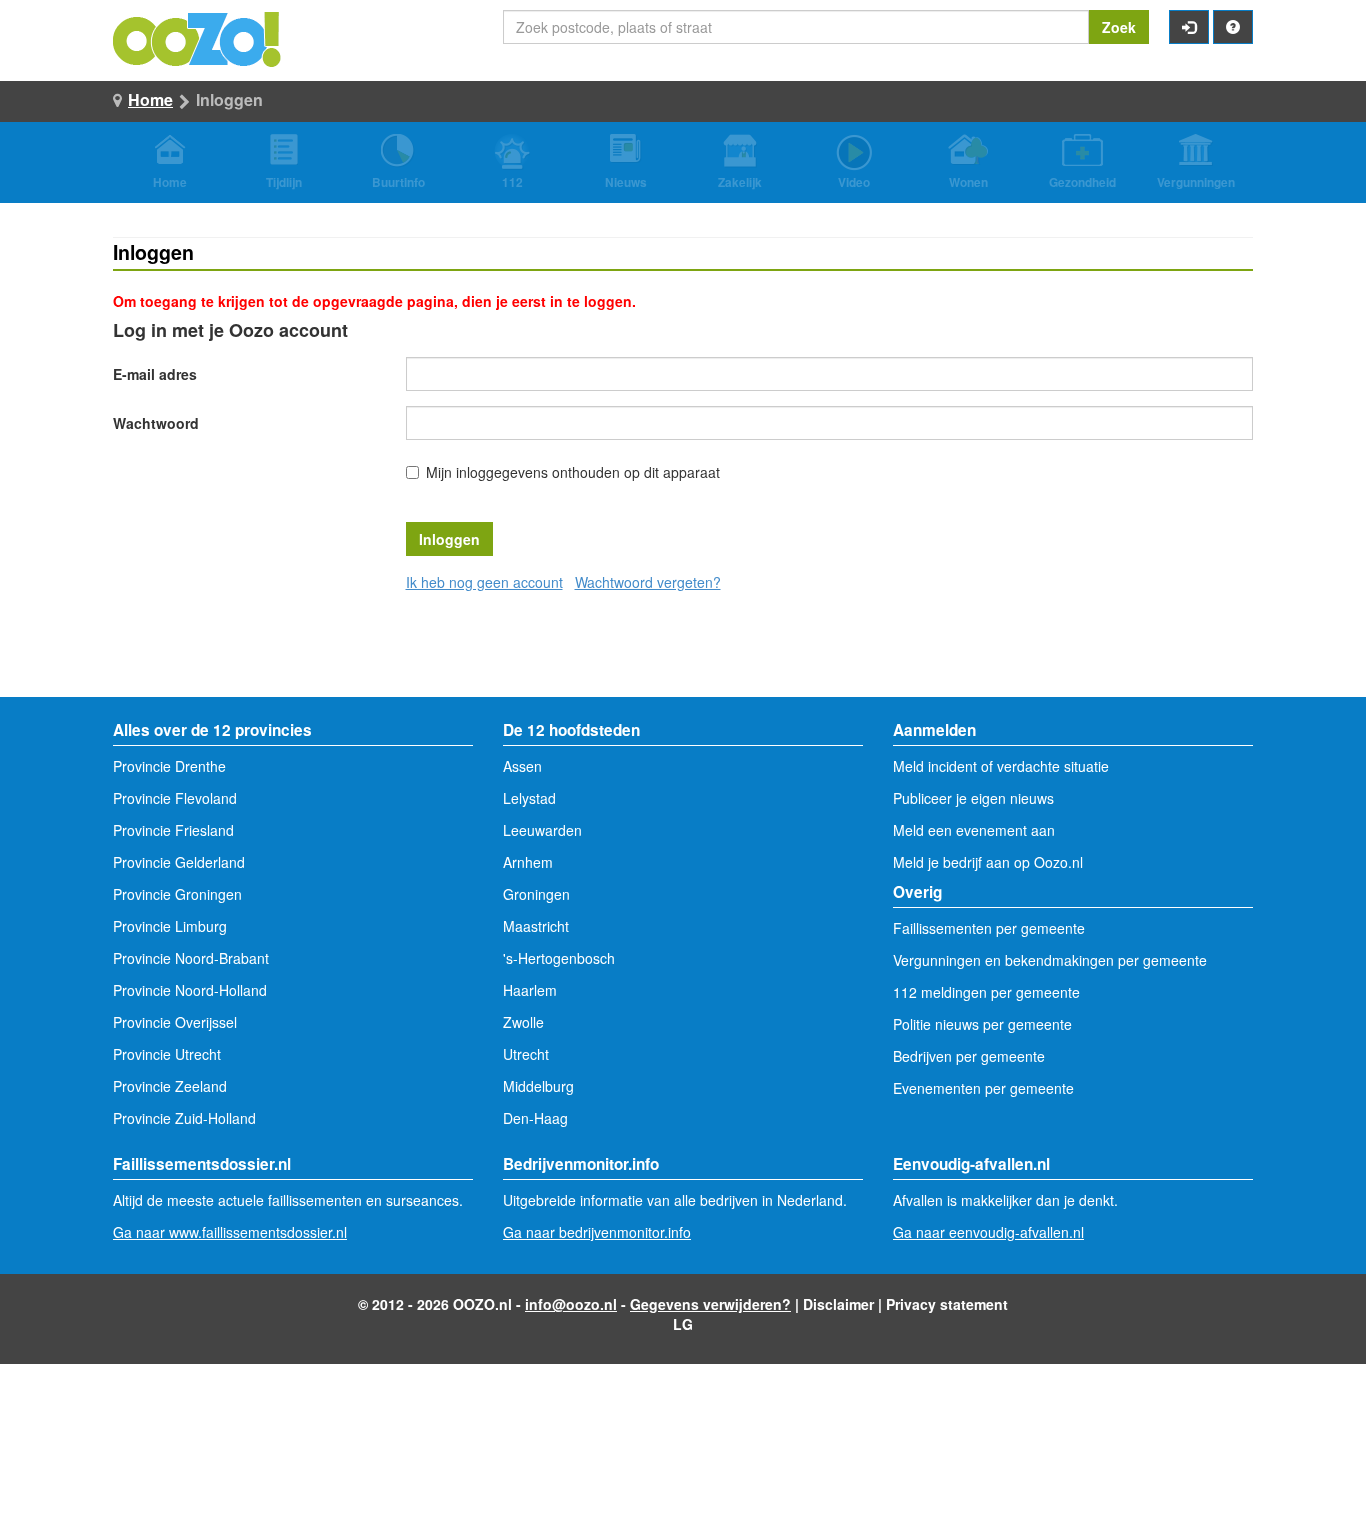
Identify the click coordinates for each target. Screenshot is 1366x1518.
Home (150, 99)
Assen (522, 766)
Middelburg (538, 1086)
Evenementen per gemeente (983, 1088)
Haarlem (530, 990)
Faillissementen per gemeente (989, 928)
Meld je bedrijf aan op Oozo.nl (988, 862)
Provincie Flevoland (175, 798)
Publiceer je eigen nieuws (973, 798)
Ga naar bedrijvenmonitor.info (597, 1232)
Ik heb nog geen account (484, 582)
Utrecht (526, 1054)
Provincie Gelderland (179, 862)
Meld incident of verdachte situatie (1001, 766)
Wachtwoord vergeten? (648, 582)
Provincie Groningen (177, 894)
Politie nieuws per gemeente (982, 1024)
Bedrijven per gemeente (969, 1056)
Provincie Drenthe (169, 766)
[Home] (198, 37)
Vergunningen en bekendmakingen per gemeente (1050, 960)
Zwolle (523, 1022)
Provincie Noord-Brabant (191, 958)
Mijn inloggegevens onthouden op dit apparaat (573, 472)
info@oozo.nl (571, 1304)
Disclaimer (838, 1304)
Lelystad (529, 798)
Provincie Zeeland (170, 1086)
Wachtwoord (156, 423)
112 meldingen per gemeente (986, 992)
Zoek (1119, 27)
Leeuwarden (542, 830)
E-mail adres (155, 374)
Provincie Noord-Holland (190, 990)
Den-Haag (535, 1118)
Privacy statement (947, 1304)
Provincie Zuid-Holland (184, 1118)
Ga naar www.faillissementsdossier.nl (230, 1232)
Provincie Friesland (173, 830)
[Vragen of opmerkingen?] (1233, 27)
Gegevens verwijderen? (710, 1304)
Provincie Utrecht (167, 1054)
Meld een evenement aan (974, 830)
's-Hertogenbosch (559, 958)
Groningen (536, 894)
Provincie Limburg (170, 926)
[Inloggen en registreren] (1189, 27)
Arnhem (528, 862)
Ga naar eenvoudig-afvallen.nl (988, 1232)
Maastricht (536, 926)
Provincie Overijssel (175, 1022)
